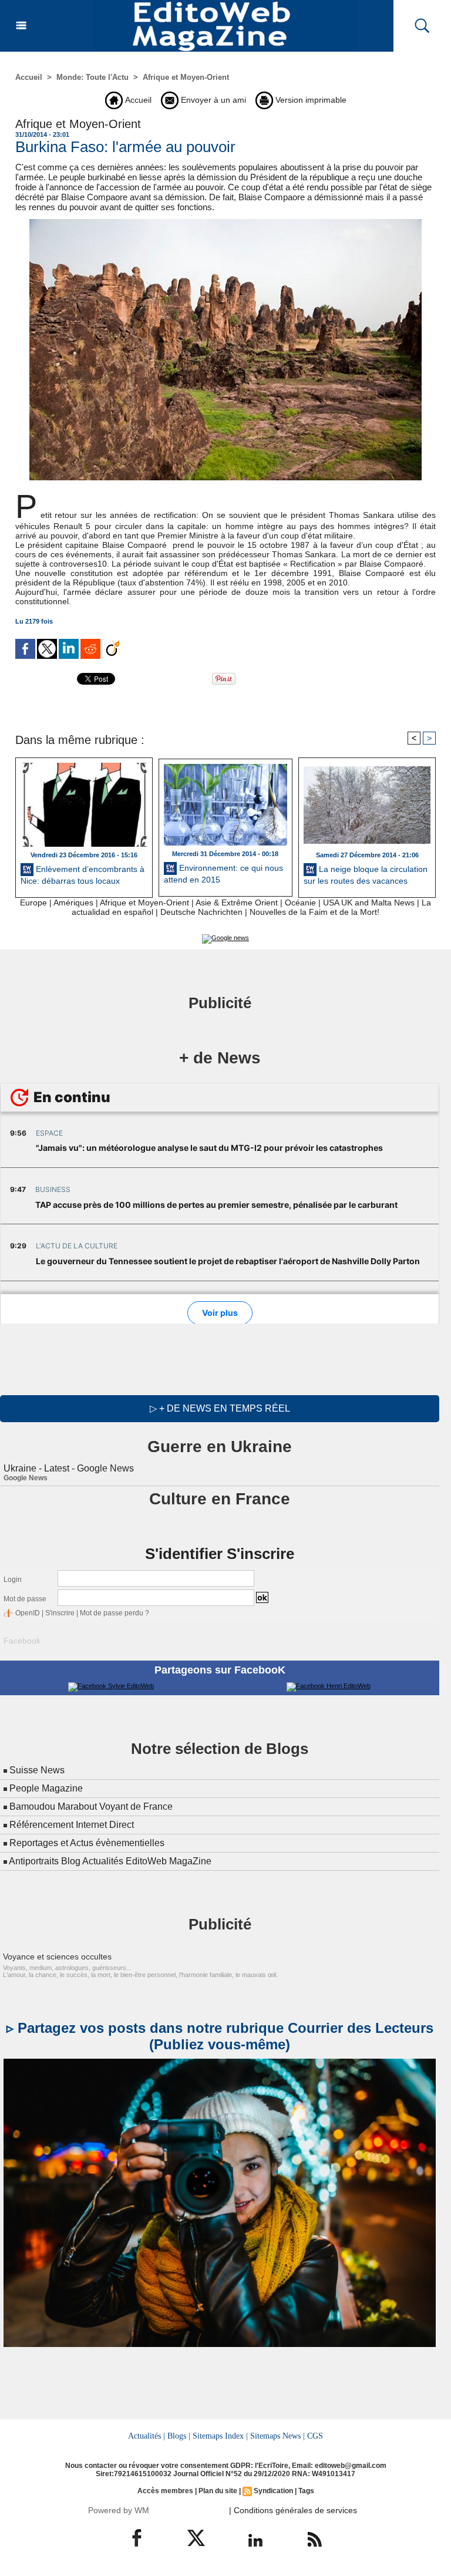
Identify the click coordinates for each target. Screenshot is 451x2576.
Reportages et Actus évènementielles (87, 1843)
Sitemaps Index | (220, 2436)
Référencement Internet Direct (72, 1825)
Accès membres (165, 2491)
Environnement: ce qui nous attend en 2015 (223, 874)
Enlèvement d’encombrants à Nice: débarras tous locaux (83, 874)
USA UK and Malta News (369, 903)
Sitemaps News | (277, 2436)
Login (13, 1580)
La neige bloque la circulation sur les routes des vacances (366, 874)
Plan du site (218, 2491)
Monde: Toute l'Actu (92, 77)
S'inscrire (60, 1613)
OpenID (28, 1613)
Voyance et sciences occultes (57, 1957)
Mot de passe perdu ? (115, 1613)
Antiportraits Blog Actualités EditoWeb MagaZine (110, 1861)
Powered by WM (119, 2510)
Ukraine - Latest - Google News (69, 1468)
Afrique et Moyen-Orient (186, 77)
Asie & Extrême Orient (237, 903)
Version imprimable (310, 100)
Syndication (273, 2491)
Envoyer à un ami (212, 100)
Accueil (29, 77)
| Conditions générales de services (293, 2510)
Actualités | (147, 2436)
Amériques (73, 903)
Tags (306, 2491)
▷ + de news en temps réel (220, 1408)
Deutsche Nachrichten (201, 912)
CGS (315, 2436)
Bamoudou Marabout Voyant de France (91, 1806)
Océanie (300, 903)
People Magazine (46, 1788)
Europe (33, 903)
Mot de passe (25, 1599)
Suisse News (37, 1770)
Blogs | (179, 2436)
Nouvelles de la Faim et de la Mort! (314, 912)
